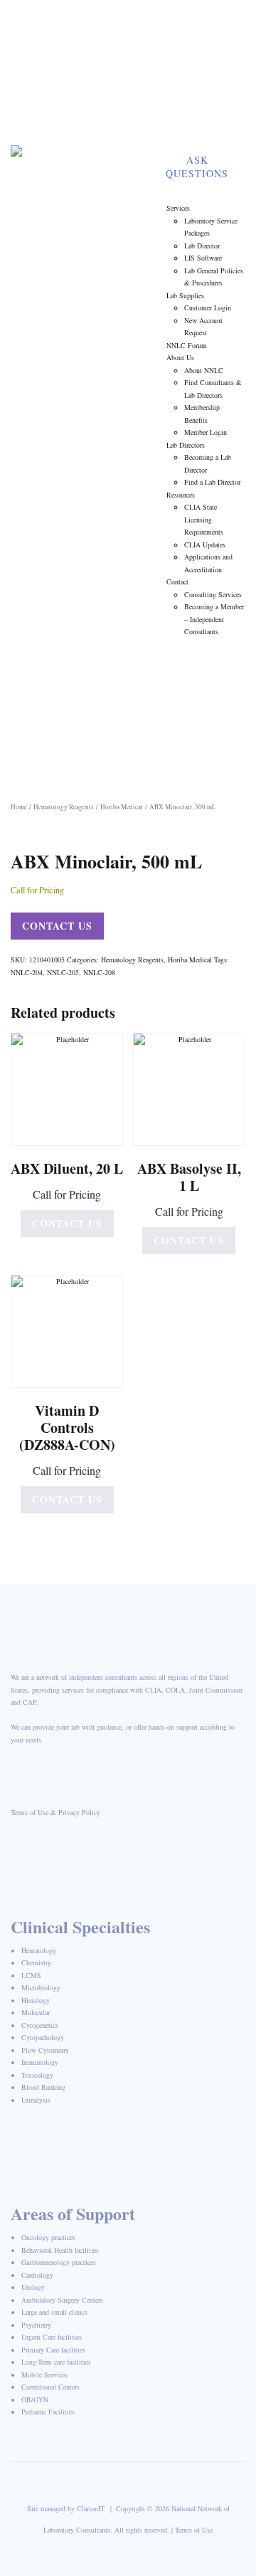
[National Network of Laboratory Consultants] (80, 156)
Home (19, 807)
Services (178, 208)
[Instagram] (225, 125)
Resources (181, 495)
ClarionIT (90, 2508)
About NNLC (204, 370)
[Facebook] (225, 18)
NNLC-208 (99, 972)
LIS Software (203, 258)
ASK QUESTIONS (197, 167)
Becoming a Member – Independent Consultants (214, 619)
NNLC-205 (63, 972)
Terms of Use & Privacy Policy (55, 1812)
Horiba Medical (122, 807)
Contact (177, 582)
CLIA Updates (205, 545)
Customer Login (208, 307)
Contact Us (57, 926)
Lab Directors (186, 445)
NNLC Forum (187, 345)
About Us (180, 357)
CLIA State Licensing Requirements (204, 519)
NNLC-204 (27, 972)
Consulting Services (213, 594)
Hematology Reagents (64, 807)
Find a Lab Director (212, 482)
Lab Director (202, 246)
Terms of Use (194, 2530)
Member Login (79, 106)
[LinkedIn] (225, 89)
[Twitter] (225, 53)
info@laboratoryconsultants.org (108, 71)
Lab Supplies (185, 295)
